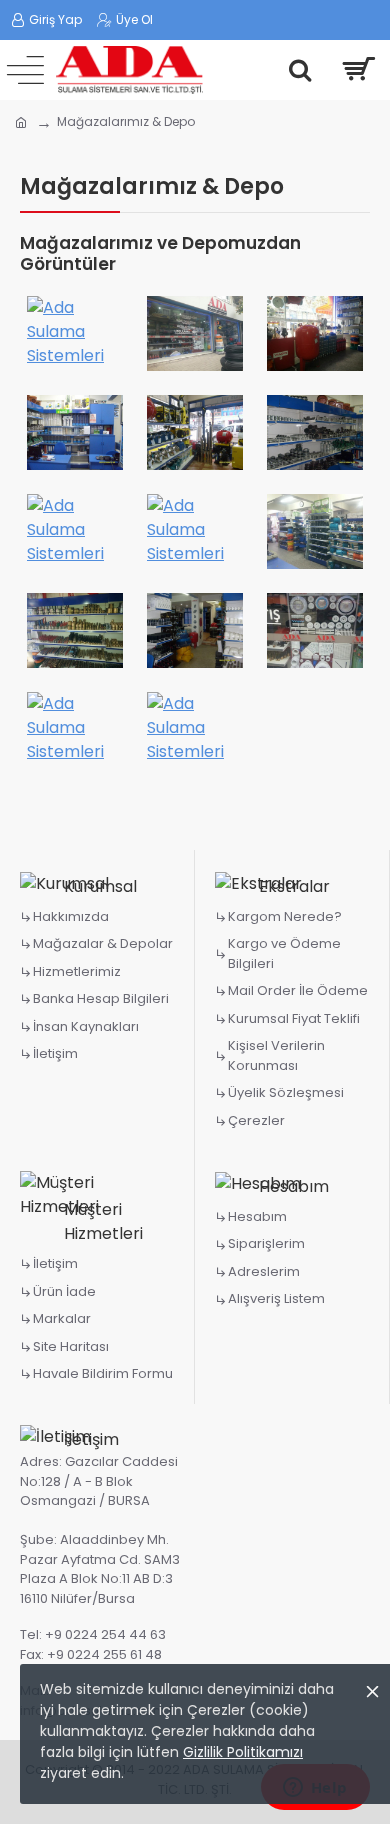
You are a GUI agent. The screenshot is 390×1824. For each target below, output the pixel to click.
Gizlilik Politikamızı (243, 1752)
